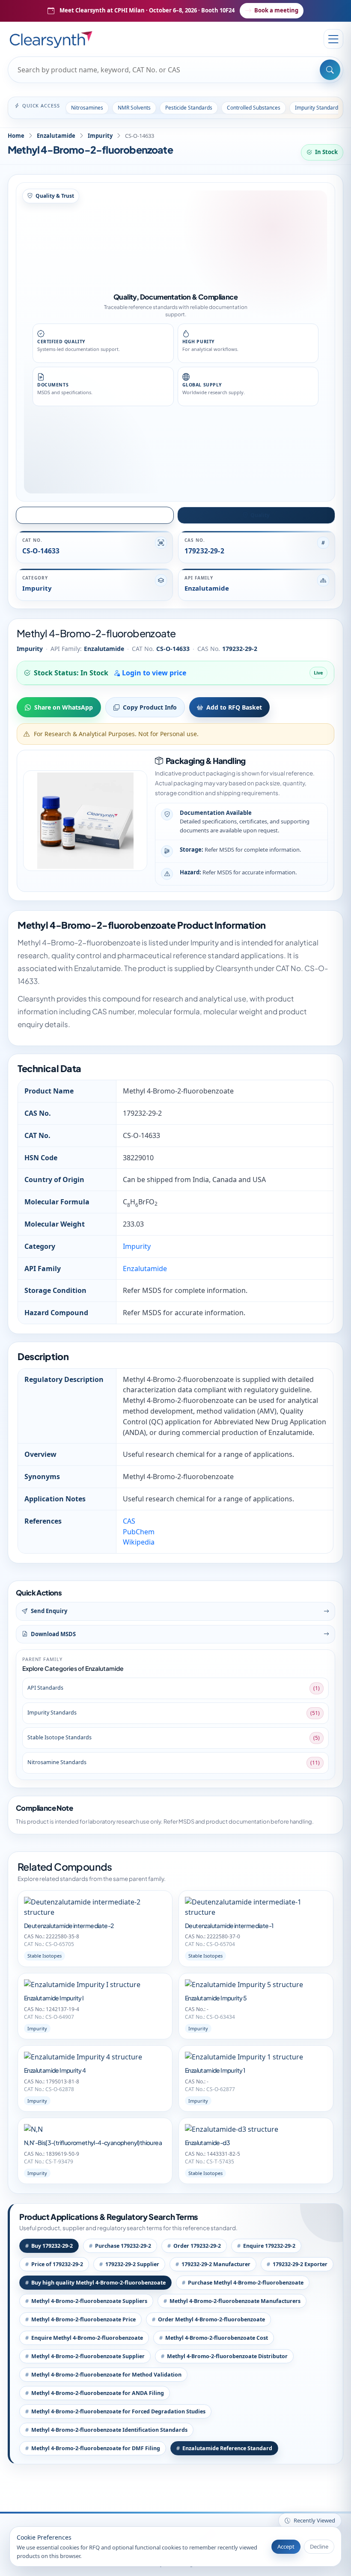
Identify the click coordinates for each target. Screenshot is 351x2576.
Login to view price (153, 673)
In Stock (326, 152)
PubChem (139, 1532)
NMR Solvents (134, 108)
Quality (260, 515)
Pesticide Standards (189, 108)
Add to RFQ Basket (234, 707)
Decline (319, 2546)
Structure (99, 515)
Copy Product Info (150, 707)
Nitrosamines (87, 108)
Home (16, 136)
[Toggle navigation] (333, 39)
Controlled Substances (254, 108)
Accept (286, 2546)
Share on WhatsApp (64, 707)
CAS (129, 1521)
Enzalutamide (56, 136)
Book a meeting (276, 10)
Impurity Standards (318, 108)
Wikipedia (139, 1542)
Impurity (100, 136)
